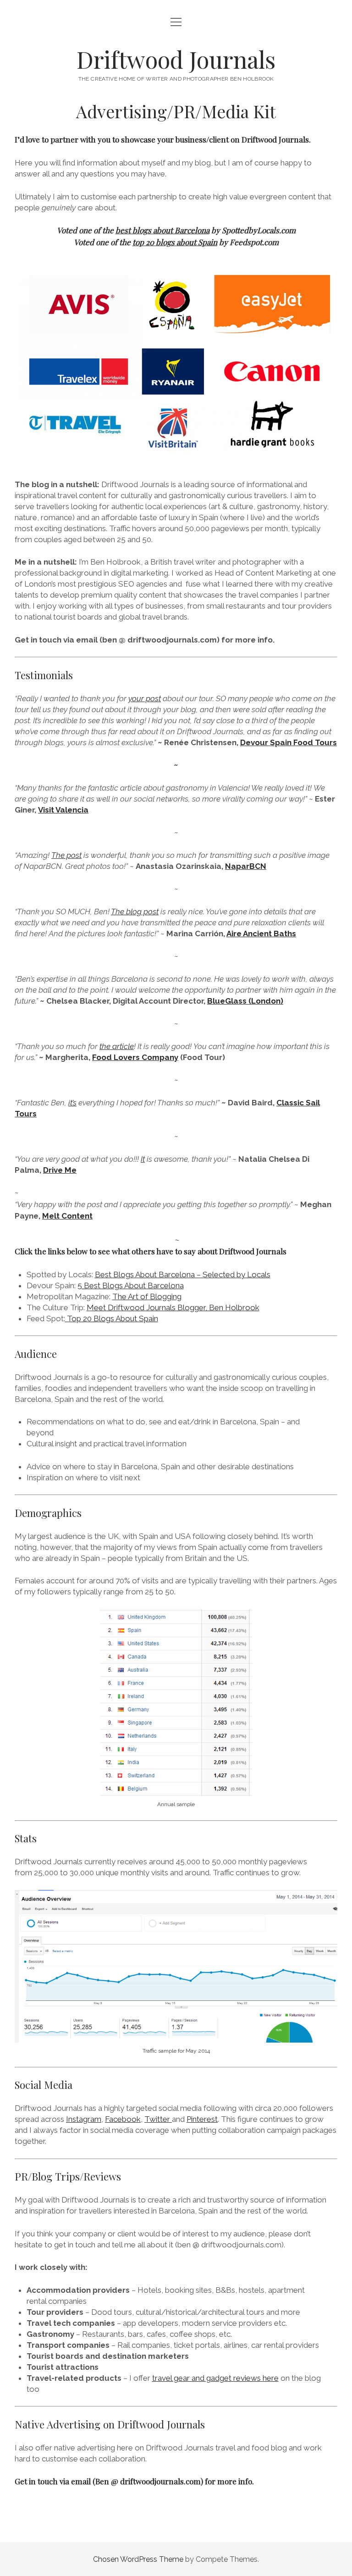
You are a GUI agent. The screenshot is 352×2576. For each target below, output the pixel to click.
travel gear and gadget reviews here (215, 2378)
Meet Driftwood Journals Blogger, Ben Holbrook (173, 1307)
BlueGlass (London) (245, 1001)
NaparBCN (246, 866)
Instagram (84, 2119)
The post (66, 855)
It (143, 1159)
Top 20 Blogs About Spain (112, 1318)
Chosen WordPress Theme (138, 2559)
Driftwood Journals (176, 59)
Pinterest (202, 2119)
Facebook (123, 2119)
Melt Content (67, 1216)
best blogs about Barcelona (162, 230)
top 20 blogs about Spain (175, 242)
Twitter (158, 2119)
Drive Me (60, 1170)
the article (117, 1046)
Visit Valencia (63, 810)
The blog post (135, 912)
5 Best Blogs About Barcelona (131, 1285)
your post (145, 698)
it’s (72, 1103)
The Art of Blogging (147, 1296)
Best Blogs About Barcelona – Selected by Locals (183, 1274)
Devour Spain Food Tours (289, 742)
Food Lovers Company (135, 1057)
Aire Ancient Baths (261, 934)
